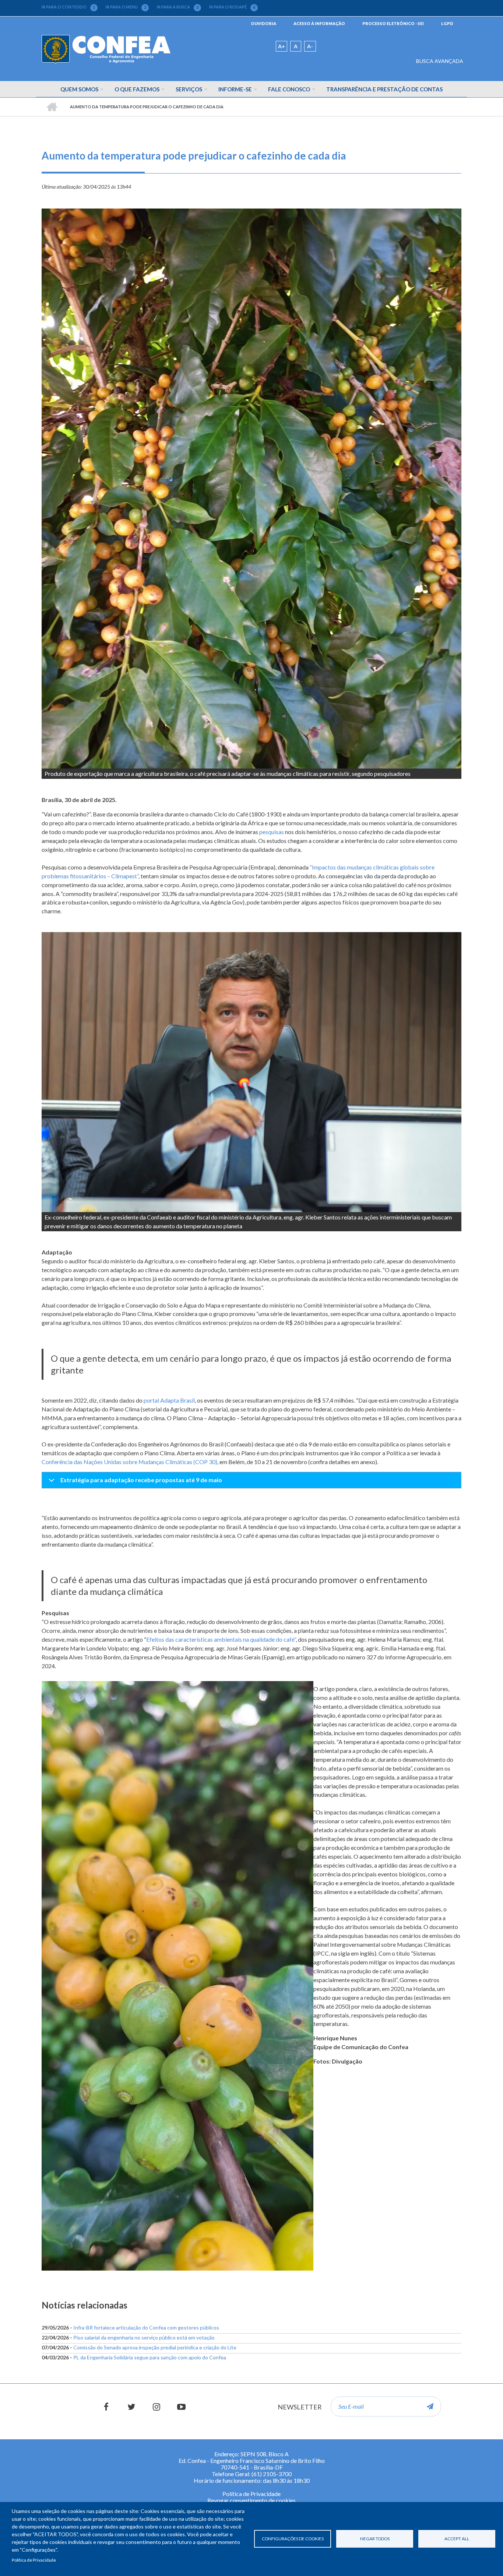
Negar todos (375, 2539)
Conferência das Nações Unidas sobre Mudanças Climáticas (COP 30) (129, 1462)
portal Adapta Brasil (169, 1400)
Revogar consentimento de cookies (251, 2500)
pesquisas (272, 832)
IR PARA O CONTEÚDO (68, 7)
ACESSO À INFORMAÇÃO (319, 23)
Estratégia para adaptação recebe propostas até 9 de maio (141, 1480)
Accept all (457, 2539)
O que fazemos (137, 89)
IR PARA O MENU (126, 7)
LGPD (447, 23)
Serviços (189, 89)
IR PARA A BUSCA (178, 7)
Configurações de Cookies (293, 2539)
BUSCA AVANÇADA (440, 61)
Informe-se (235, 89)
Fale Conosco (289, 89)
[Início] (106, 49)
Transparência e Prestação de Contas (384, 89)
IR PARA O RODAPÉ (232, 7)
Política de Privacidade (34, 2560)
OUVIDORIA (263, 23)
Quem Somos (79, 89)
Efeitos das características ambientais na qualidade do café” (221, 1639)
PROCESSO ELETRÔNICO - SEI (393, 23)
